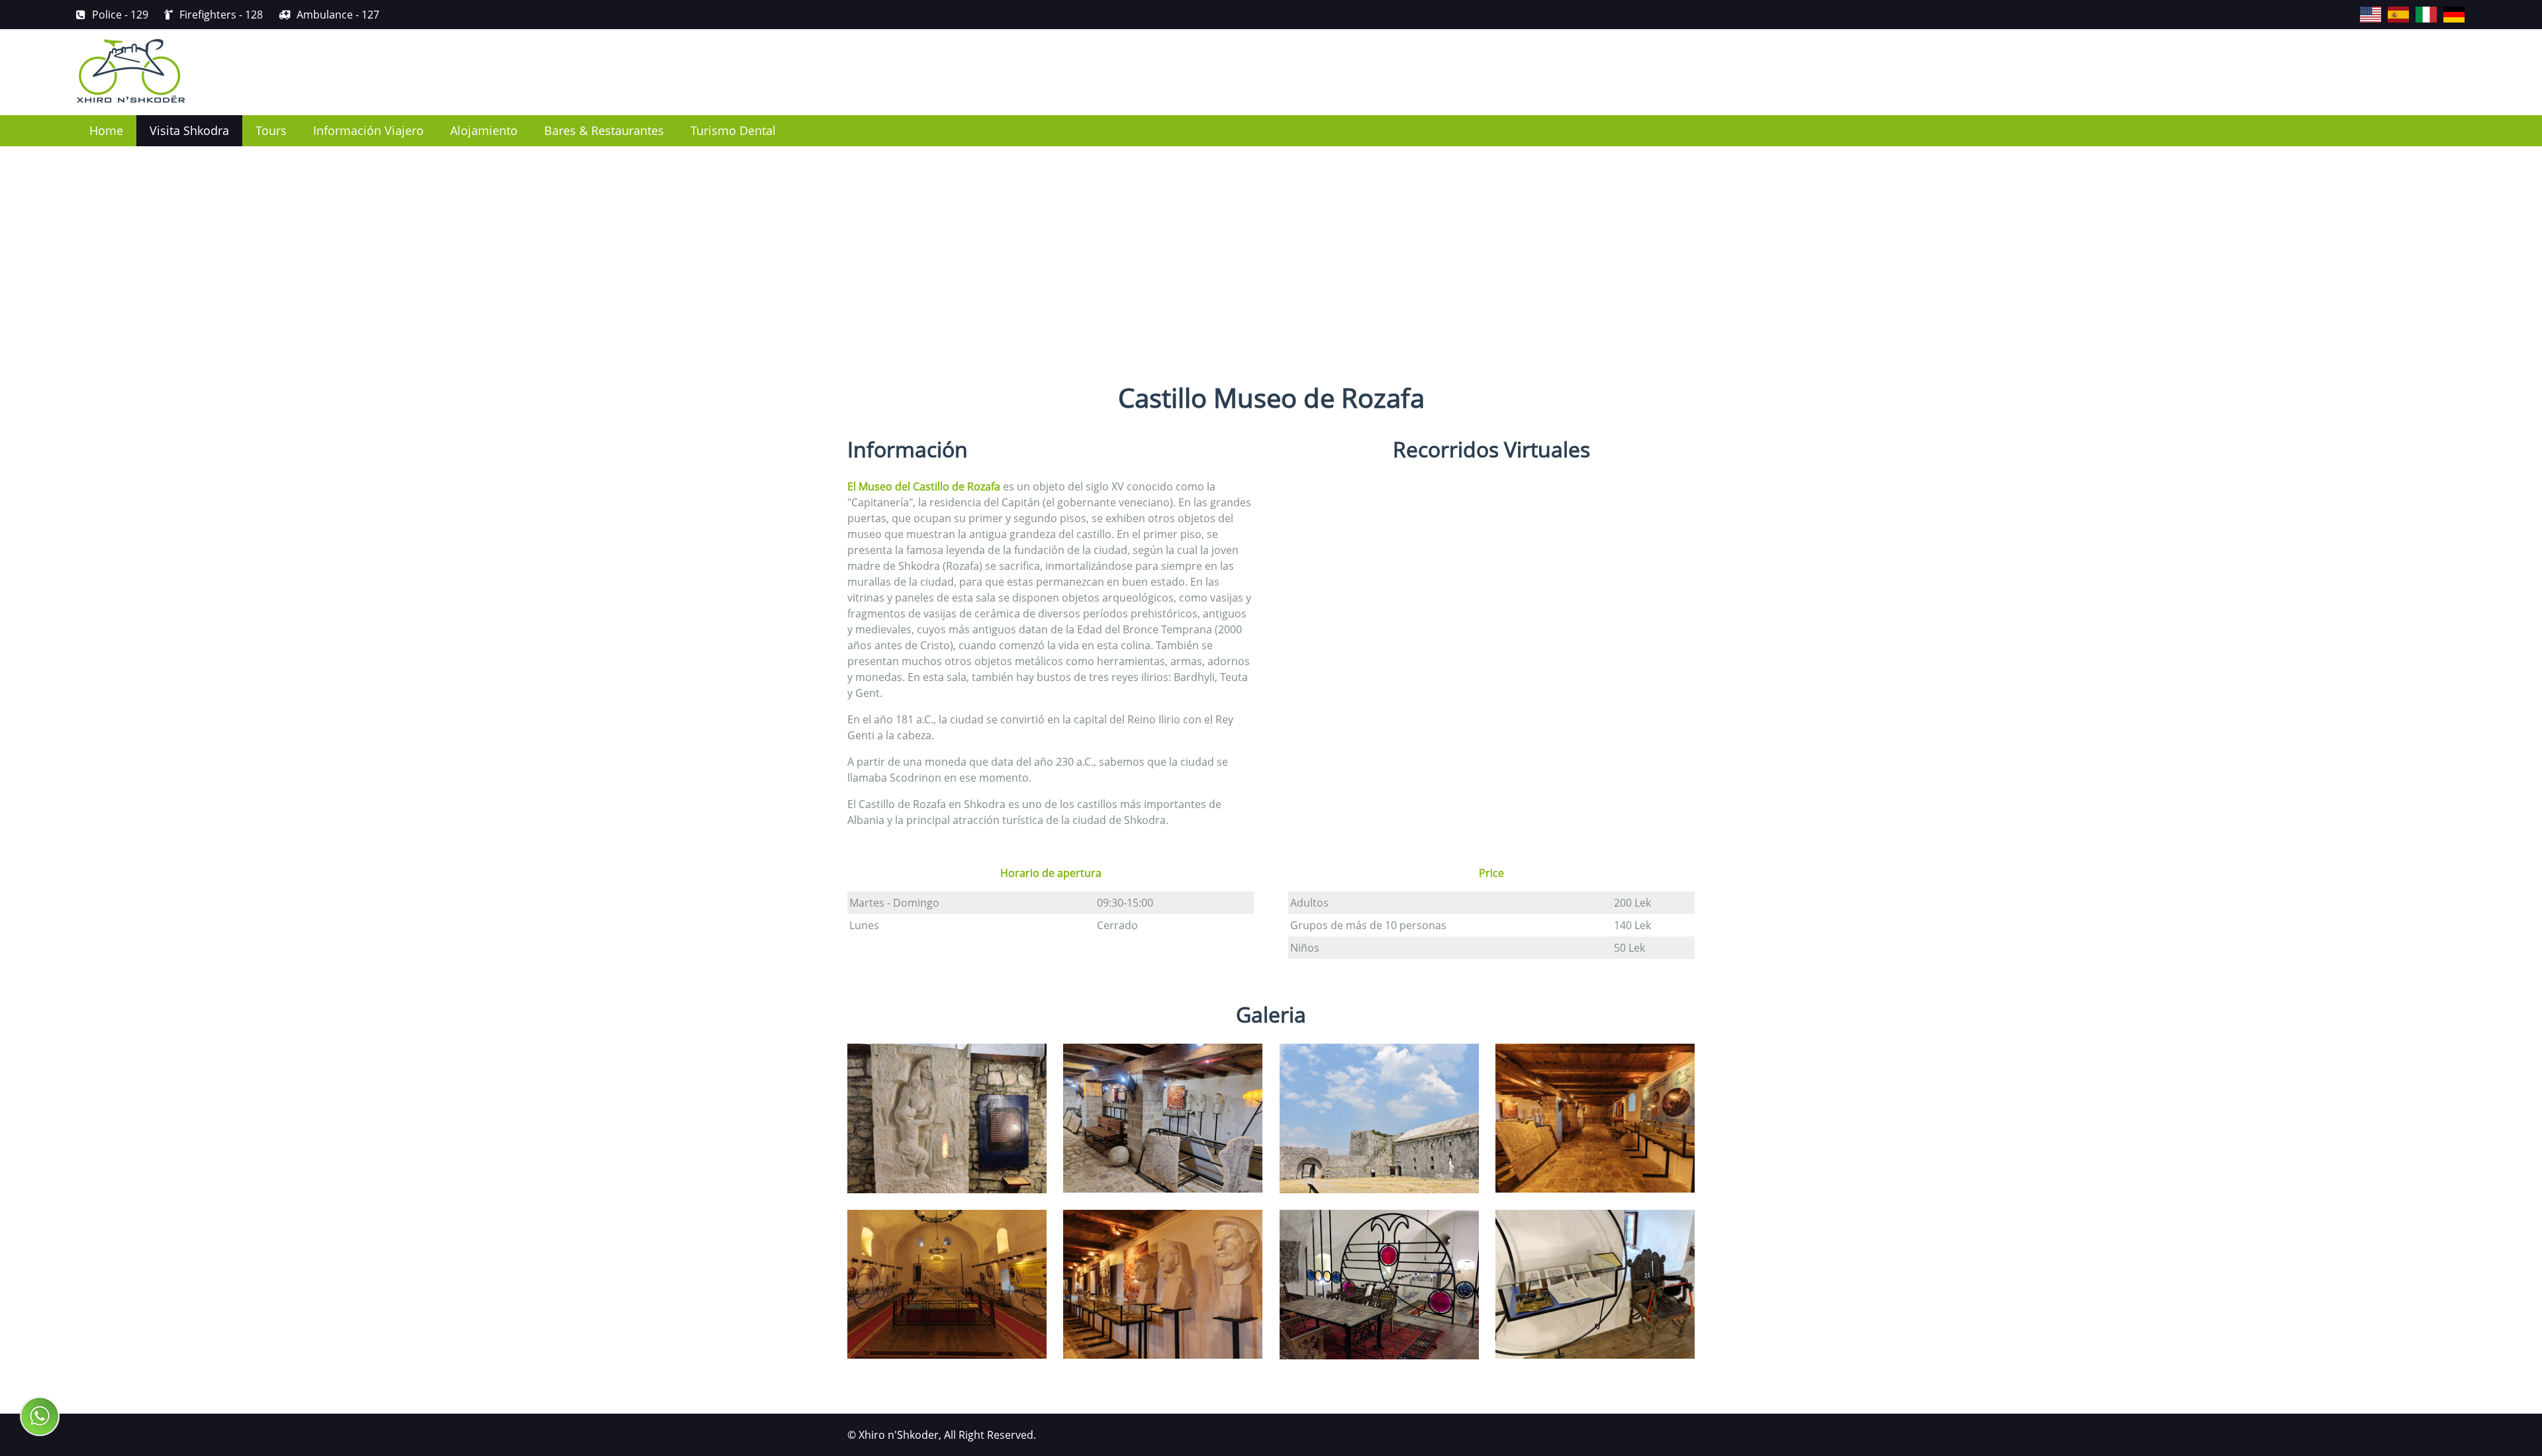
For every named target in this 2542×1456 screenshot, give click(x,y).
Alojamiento (484, 130)
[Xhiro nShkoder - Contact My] (40, 1416)
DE (2444, 7)
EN (2361, 7)
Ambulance (338, 15)
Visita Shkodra (189, 130)
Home (106, 130)
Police (120, 15)
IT (2416, 7)
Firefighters (221, 15)
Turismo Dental (733, 130)
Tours (271, 130)
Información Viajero (368, 130)
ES (2388, 7)
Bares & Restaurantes (604, 130)
